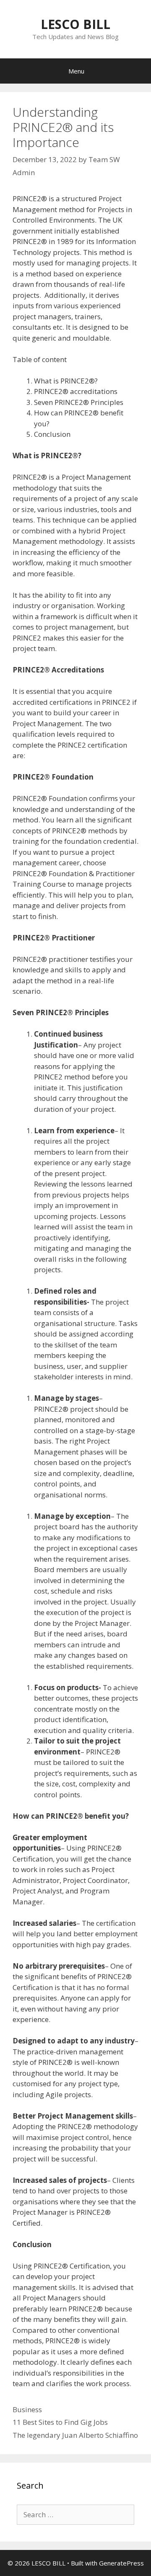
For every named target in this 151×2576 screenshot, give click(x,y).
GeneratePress (121, 2563)
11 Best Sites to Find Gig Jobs (60, 2422)
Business (27, 2409)
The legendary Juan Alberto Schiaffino (75, 2435)
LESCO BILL (75, 24)
